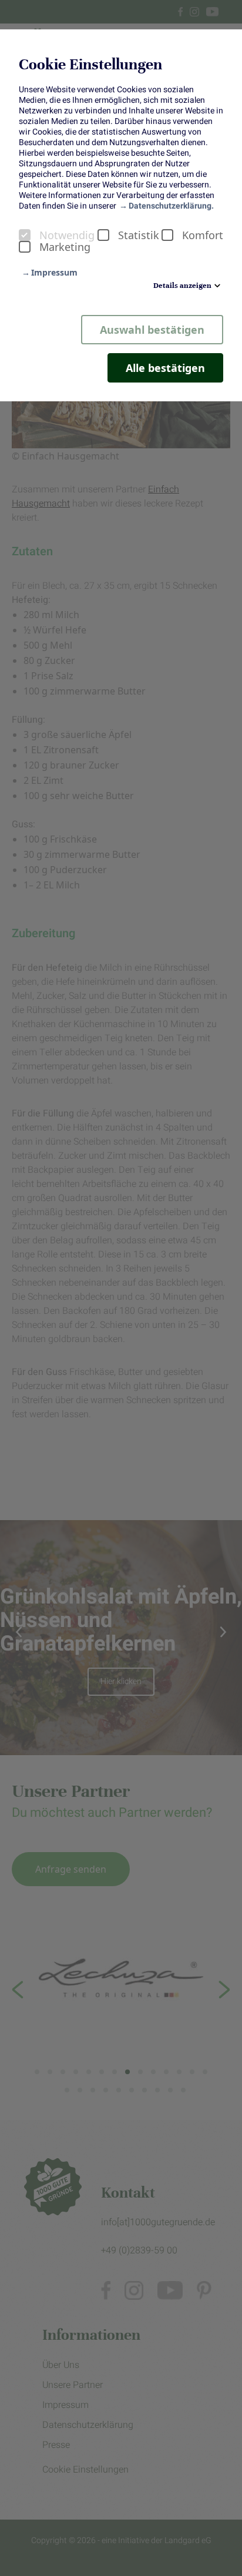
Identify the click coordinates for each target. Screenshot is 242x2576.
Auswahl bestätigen (152, 330)
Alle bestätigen (165, 368)
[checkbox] (25, 235)
